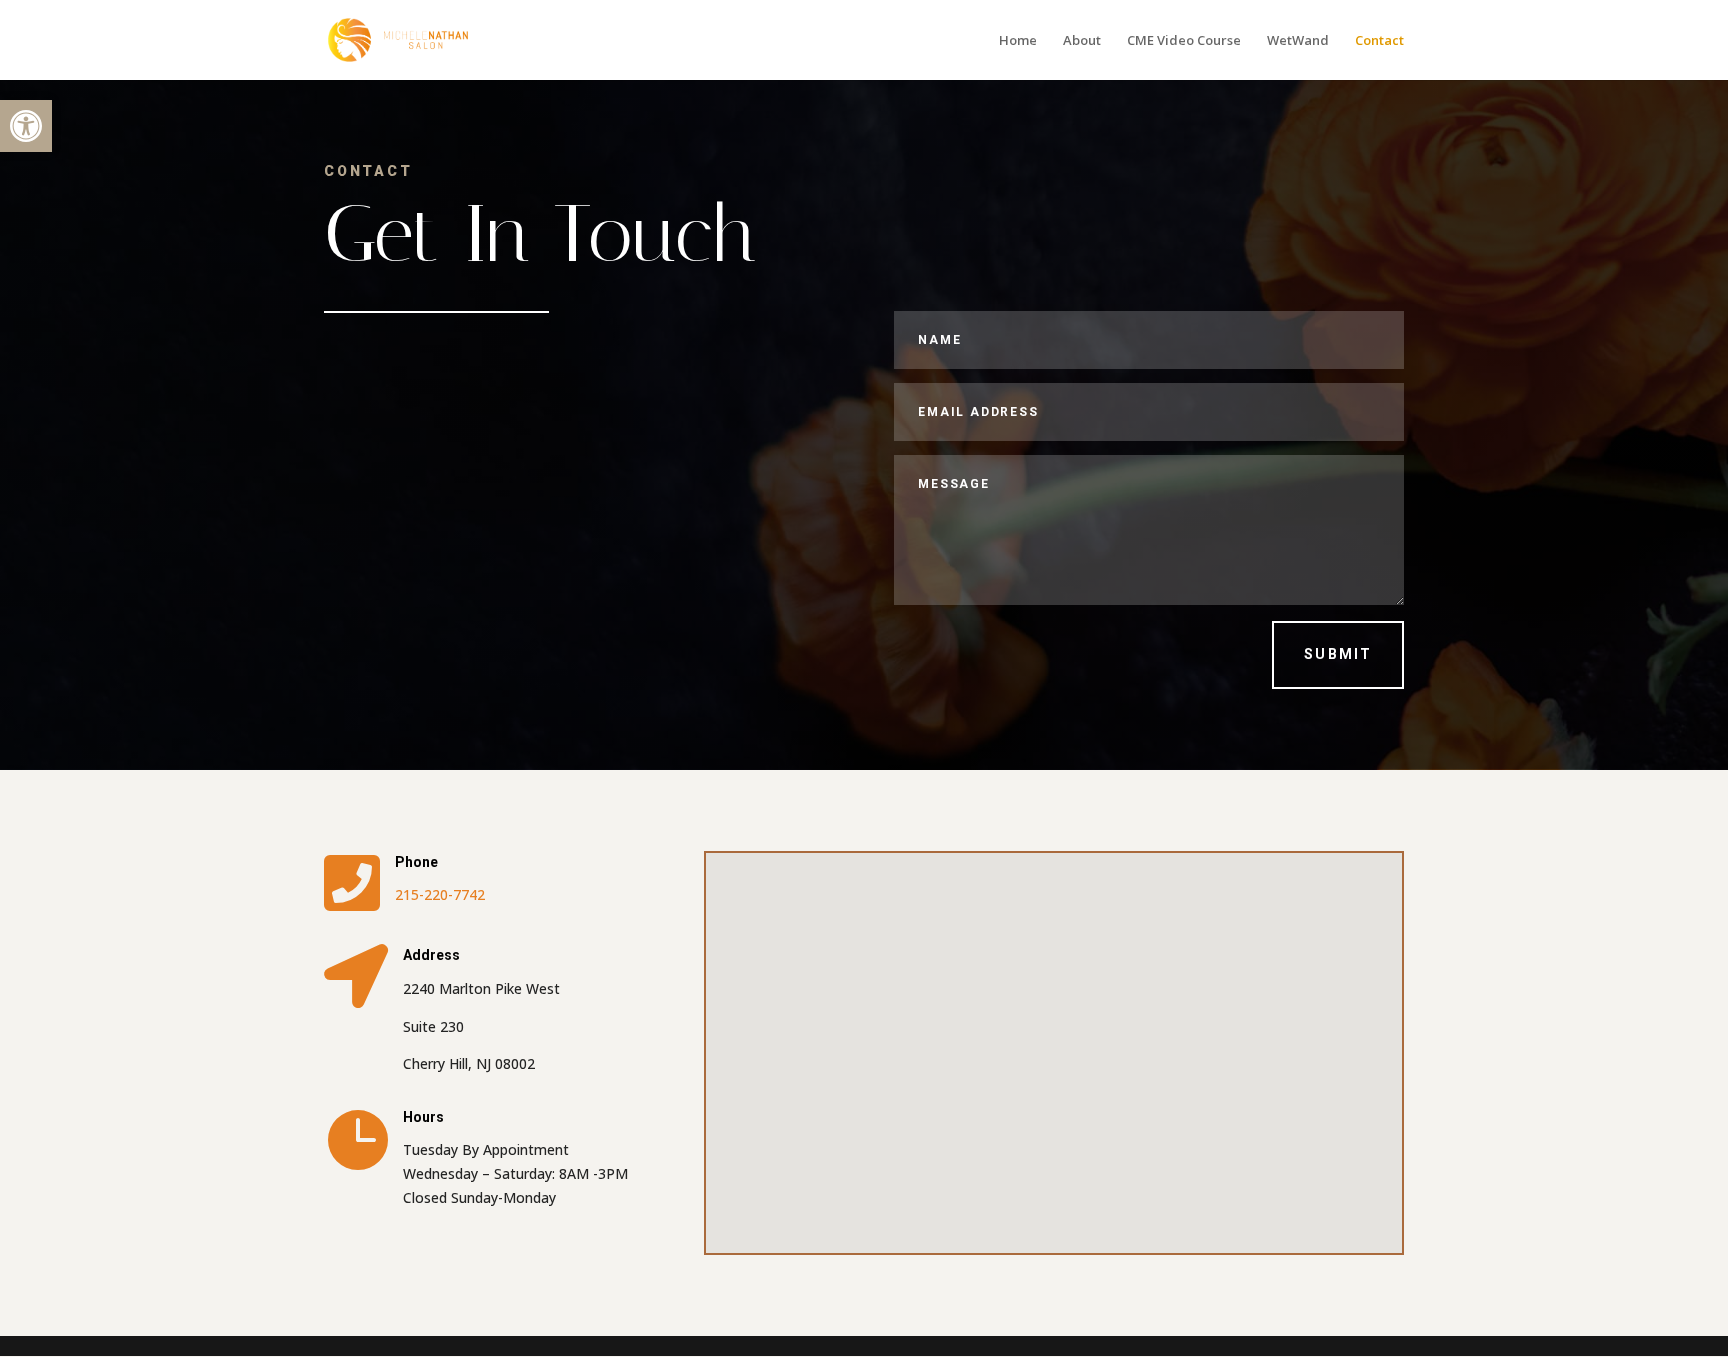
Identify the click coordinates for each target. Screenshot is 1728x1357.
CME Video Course (1184, 41)
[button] (26, 126)
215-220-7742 (440, 894)
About (1082, 41)
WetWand (1298, 41)
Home (1018, 41)
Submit (1338, 654)
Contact (1379, 41)
